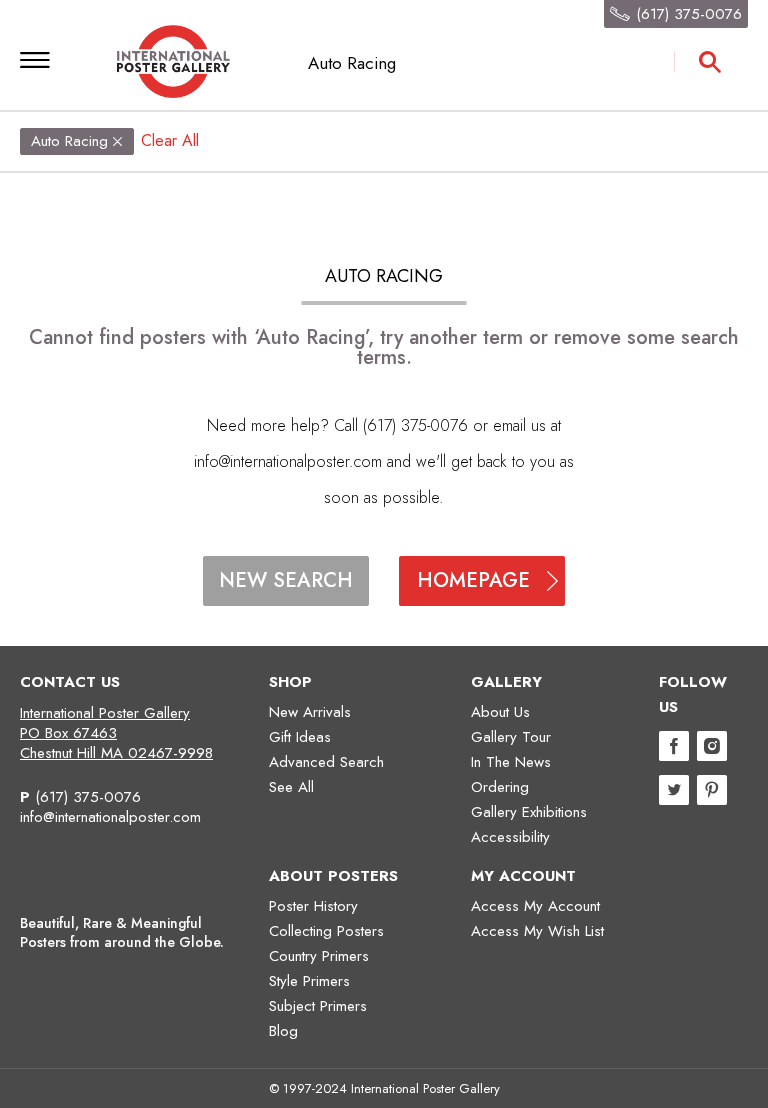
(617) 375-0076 (88, 797)
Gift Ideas (300, 737)
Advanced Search (326, 762)
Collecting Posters (326, 931)
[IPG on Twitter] (674, 792)
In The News (511, 762)
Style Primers (309, 981)
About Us (500, 712)
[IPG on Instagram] (712, 748)
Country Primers (319, 956)
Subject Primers (318, 1006)
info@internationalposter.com (288, 461)
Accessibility (510, 837)
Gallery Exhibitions (529, 812)
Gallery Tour (511, 737)
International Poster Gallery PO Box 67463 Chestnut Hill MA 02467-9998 (116, 733)
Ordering (500, 787)
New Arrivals (310, 712)
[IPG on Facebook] (674, 748)
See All (291, 787)
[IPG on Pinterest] (712, 792)
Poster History (313, 906)
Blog (283, 1031)
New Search (286, 580)
